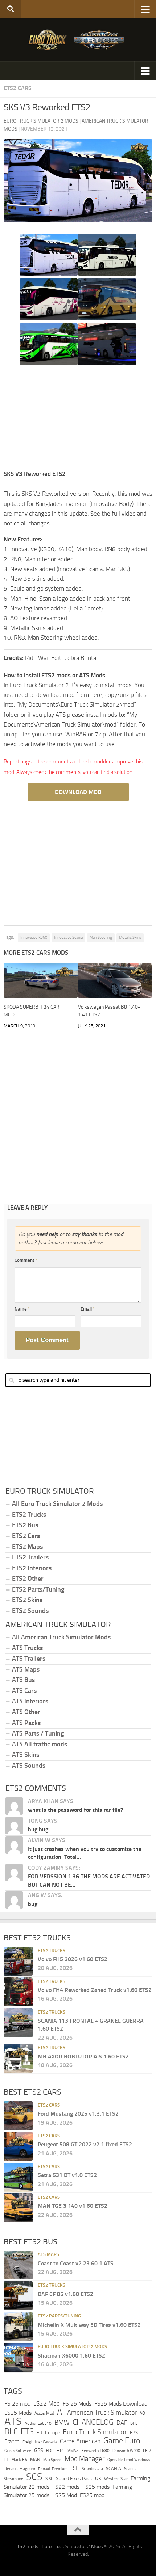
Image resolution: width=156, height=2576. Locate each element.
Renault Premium (53, 2469)
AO (142, 2413)
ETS (27, 2431)
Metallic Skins (130, 938)
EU (39, 2432)
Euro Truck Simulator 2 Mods (72, 2347)
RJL (75, 2468)
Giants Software (18, 2451)
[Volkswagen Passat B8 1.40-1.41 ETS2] (115, 980)
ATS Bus (23, 1680)
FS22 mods (66, 2487)
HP (60, 2450)
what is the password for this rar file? (75, 1810)
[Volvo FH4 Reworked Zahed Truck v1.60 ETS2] (18, 1992)
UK (98, 2479)
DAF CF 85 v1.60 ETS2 (65, 2294)
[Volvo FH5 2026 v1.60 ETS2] (18, 1961)
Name (22, 1309)
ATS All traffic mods (40, 1744)
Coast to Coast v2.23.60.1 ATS (76, 2263)
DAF (122, 2423)
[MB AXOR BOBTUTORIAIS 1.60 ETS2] (18, 2058)
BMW (62, 2423)
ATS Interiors (30, 1701)
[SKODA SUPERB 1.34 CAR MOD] (41, 980)
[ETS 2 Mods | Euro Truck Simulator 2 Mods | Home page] (78, 40)
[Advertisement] (78, 418)
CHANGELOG (93, 2422)
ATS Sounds (29, 1766)
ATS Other (26, 1712)
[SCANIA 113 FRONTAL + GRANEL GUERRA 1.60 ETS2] (18, 2022)
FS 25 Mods (77, 2404)
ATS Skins (26, 1755)
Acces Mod (44, 2413)
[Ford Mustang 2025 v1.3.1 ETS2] (18, 2116)
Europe (52, 2432)
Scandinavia (92, 2468)
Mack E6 (19, 2460)
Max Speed (52, 2460)
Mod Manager (85, 2459)
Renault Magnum (20, 2469)
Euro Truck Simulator (95, 2431)
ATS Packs (26, 1723)
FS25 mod (92, 2495)
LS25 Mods (18, 2413)
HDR (50, 2451)
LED (147, 2450)
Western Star (116, 2479)
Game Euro (122, 2441)
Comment (26, 1260)
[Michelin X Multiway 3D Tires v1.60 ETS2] (18, 2326)
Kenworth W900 (126, 2451)
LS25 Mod (65, 2495)
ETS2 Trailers (30, 1557)
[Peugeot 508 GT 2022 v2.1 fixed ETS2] (18, 2146)
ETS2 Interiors (32, 1568)
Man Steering (101, 938)
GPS (39, 2450)
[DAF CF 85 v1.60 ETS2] (18, 2296)
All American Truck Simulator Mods (61, 1637)
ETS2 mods (26, 2547)
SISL (49, 2479)
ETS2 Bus (25, 1525)
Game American (80, 2441)
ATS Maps (26, 1669)
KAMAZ (72, 2451)
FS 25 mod (17, 2404)
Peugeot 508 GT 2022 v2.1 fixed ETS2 (85, 2144)
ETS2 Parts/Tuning (38, 1589)
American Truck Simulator (102, 2413)
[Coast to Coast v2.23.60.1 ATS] (18, 2265)
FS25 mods (96, 2487)
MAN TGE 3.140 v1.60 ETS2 (73, 2206)
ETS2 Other (28, 1579)
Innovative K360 (34, 938)
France (12, 2441)
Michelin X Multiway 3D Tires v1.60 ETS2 (89, 2325)
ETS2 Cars (18, 88)
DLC (11, 2431)
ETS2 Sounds (30, 1611)
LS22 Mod (47, 2403)
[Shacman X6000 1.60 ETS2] (18, 2357)
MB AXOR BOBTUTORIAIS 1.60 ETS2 (83, 2056)
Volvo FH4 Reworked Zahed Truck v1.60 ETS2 (95, 1990)
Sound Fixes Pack (74, 2479)
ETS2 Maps (27, 1547)
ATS (13, 2421)
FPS (134, 2432)
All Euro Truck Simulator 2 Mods (57, 1504)
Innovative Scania (68, 938)
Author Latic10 (38, 2423)
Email (88, 1309)
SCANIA (114, 2468)
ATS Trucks (27, 1648)
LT (6, 2460)
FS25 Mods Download (121, 2404)
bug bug (38, 1829)
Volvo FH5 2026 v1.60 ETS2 (73, 1959)
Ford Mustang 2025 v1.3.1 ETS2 (78, 2114)
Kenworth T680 (95, 2451)
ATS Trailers (29, 1659)
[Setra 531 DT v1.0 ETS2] (18, 2177)
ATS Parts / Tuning (38, 1733)
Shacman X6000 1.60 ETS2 (71, 2356)
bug (33, 1904)
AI (61, 2412)
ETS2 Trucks (29, 1515)
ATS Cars (24, 1691)
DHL (134, 2423)
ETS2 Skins (27, 1600)
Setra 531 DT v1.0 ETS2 (67, 2175)
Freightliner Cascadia (40, 2442)
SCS (34, 2477)
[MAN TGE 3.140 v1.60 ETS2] (18, 2208)
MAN (35, 2459)
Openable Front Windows (129, 2460)
